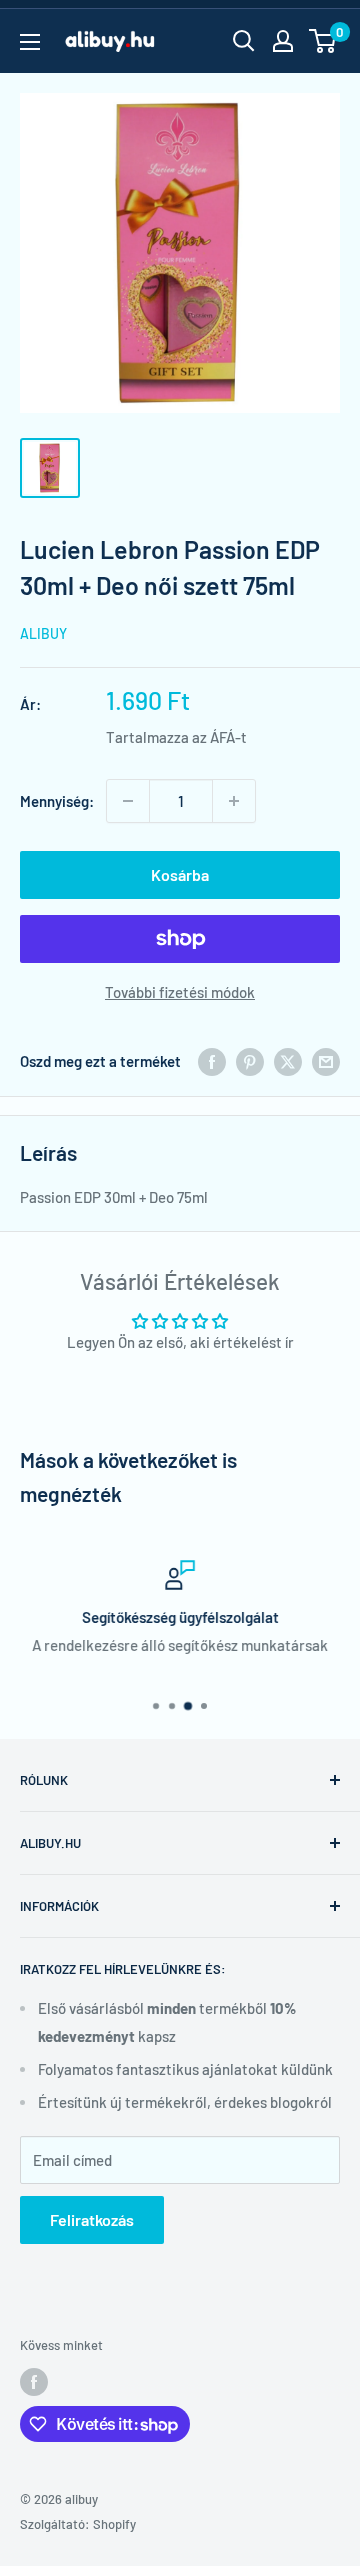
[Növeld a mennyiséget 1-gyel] (234, 801)
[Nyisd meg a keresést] (244, 41)
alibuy (43, 633)
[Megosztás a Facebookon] (212, 1061)
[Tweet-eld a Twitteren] (288, 1061)
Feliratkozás (92, 2219)
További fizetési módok (180, 992)
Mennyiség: (57, 801)
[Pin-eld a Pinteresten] (250, 1061)
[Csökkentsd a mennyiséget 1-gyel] (128, 801)
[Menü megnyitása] (30, 42)
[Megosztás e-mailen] (326, 1061)
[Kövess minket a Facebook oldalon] (34, 2382)
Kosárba (180, 874)
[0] (323, 41)
